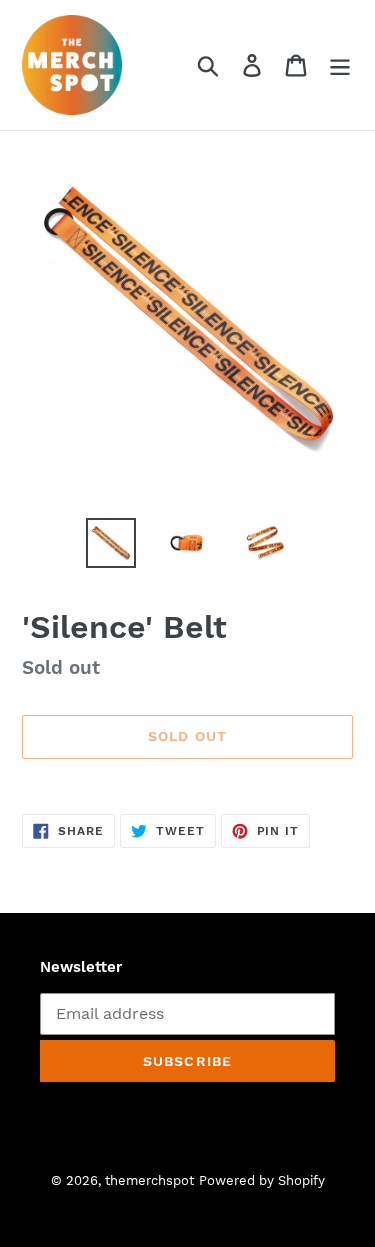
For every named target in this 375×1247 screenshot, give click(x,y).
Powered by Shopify (262, 1180)
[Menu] (340, 65)
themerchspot (149, 1180)
